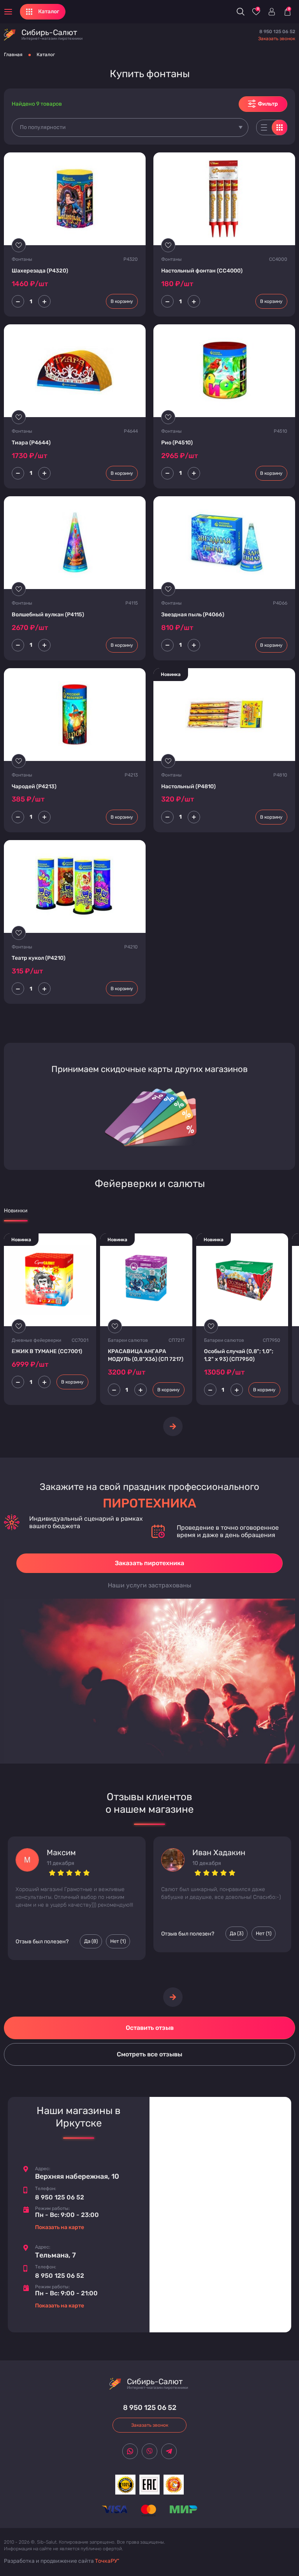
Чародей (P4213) (34, 786)
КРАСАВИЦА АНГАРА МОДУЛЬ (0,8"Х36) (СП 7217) (146, 1355)
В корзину (122, 301)
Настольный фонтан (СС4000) (202, 271)
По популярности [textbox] (43, 127)
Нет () (118, 1941)
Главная (13, 55)
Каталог (46, 55)
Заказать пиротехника (149, 1563)
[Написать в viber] (149, 2451)
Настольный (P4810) (188, 786)
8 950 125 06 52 (277, 32)
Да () (91, 1941)
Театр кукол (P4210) (39, 958)
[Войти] (272, 12)
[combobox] (130, 127)
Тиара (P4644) (31, 443)
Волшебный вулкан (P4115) (48, 615)
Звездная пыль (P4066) (193, 615)
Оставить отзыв (150, 2028)
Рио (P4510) (177, 443)
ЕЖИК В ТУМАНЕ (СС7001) (47, 1351)
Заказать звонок (277, 39)
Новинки (16, 1211)
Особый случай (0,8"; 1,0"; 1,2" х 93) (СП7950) (239, 1355)
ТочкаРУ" (107, 2561)
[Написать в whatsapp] (130, 2451)
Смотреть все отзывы (149, 2054)
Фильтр (268, 104)
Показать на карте (60, 2227)
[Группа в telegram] (169, 2451)
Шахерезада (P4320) (40, 271)
